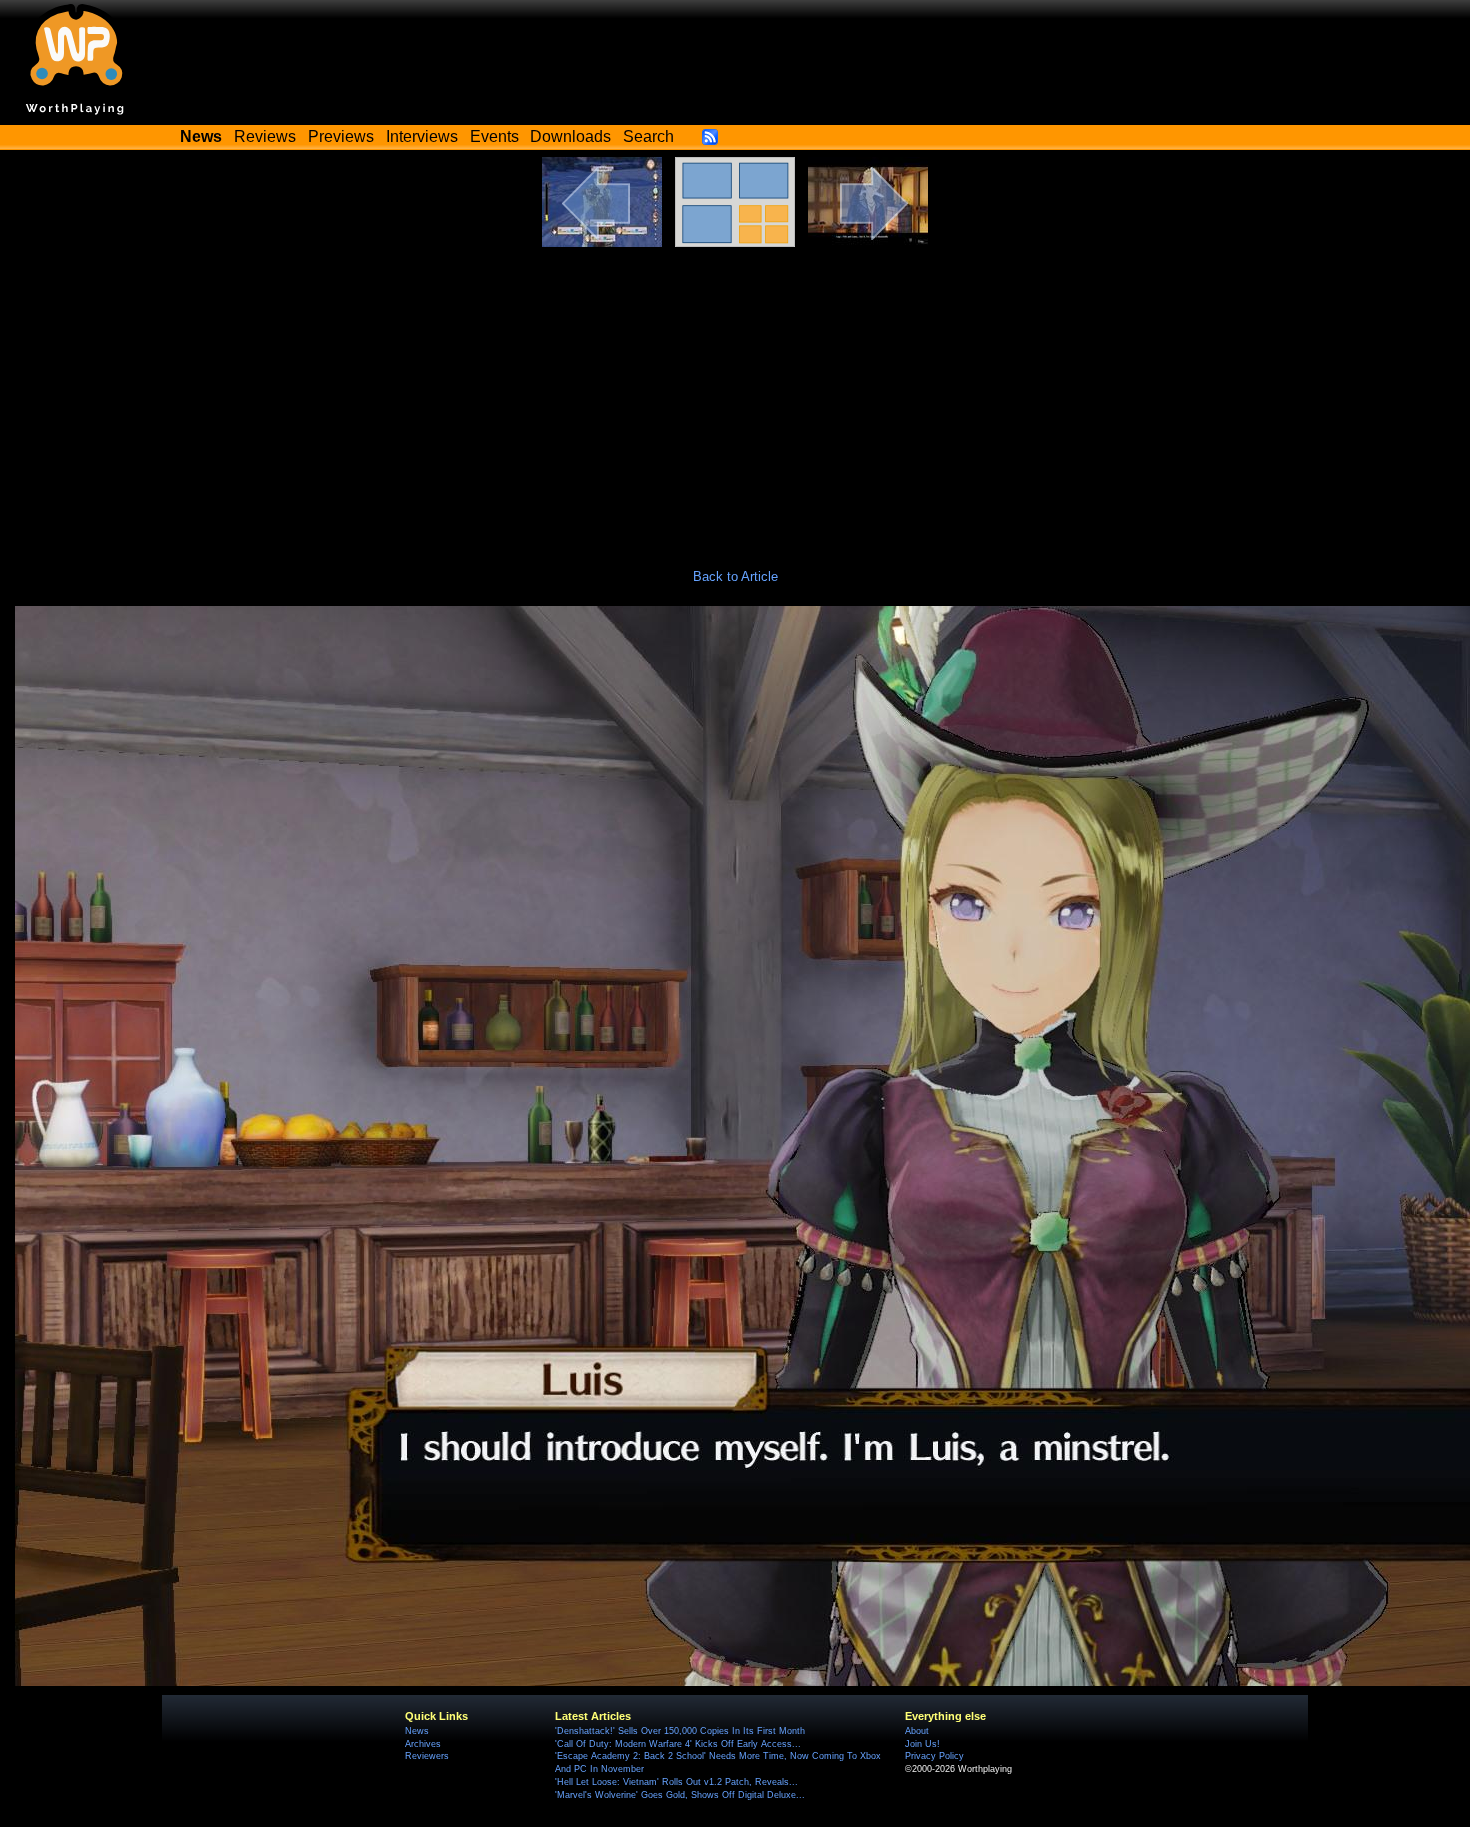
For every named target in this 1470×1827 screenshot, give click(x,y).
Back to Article (735, 576)
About (917, 1731)
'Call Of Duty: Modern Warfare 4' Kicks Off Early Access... (678, 1744)
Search (648, 136)
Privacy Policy (934, 1756)
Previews (341, 136)
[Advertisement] (735, 397)
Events (494, 136)
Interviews (422, 136)
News (417, 1731)
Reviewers (427, 1756)
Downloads (570, 136)
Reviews (265, 136)
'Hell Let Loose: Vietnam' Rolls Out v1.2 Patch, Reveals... (676, 1782)
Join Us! (922, 1744)
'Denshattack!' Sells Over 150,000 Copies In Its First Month (680, 1731)
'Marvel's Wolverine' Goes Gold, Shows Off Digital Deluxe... (680, 1795)
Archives (423, 1744)
